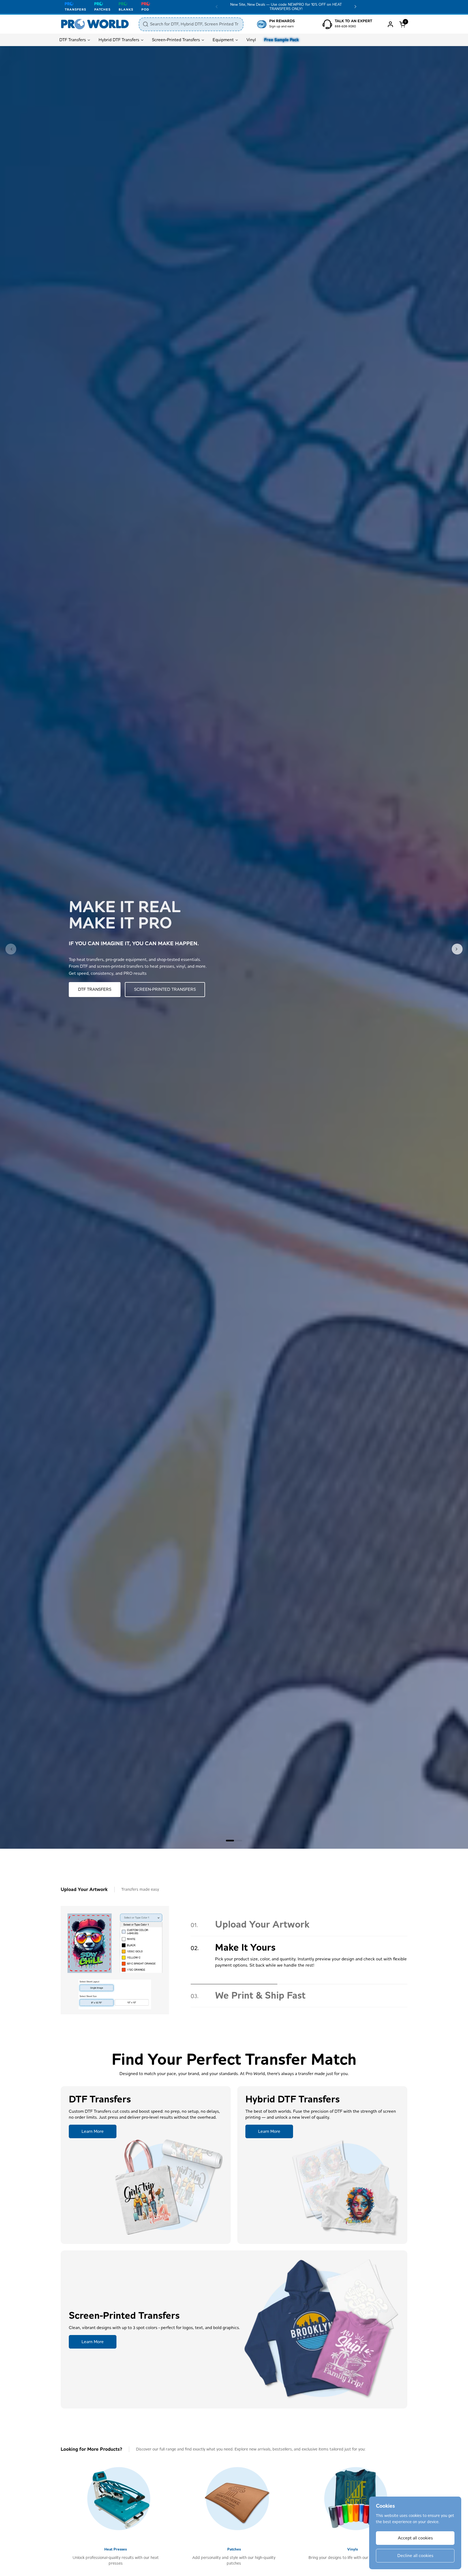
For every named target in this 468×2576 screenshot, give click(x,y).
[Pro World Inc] (95, 24)
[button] (403, 24)
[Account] (390, 24)
